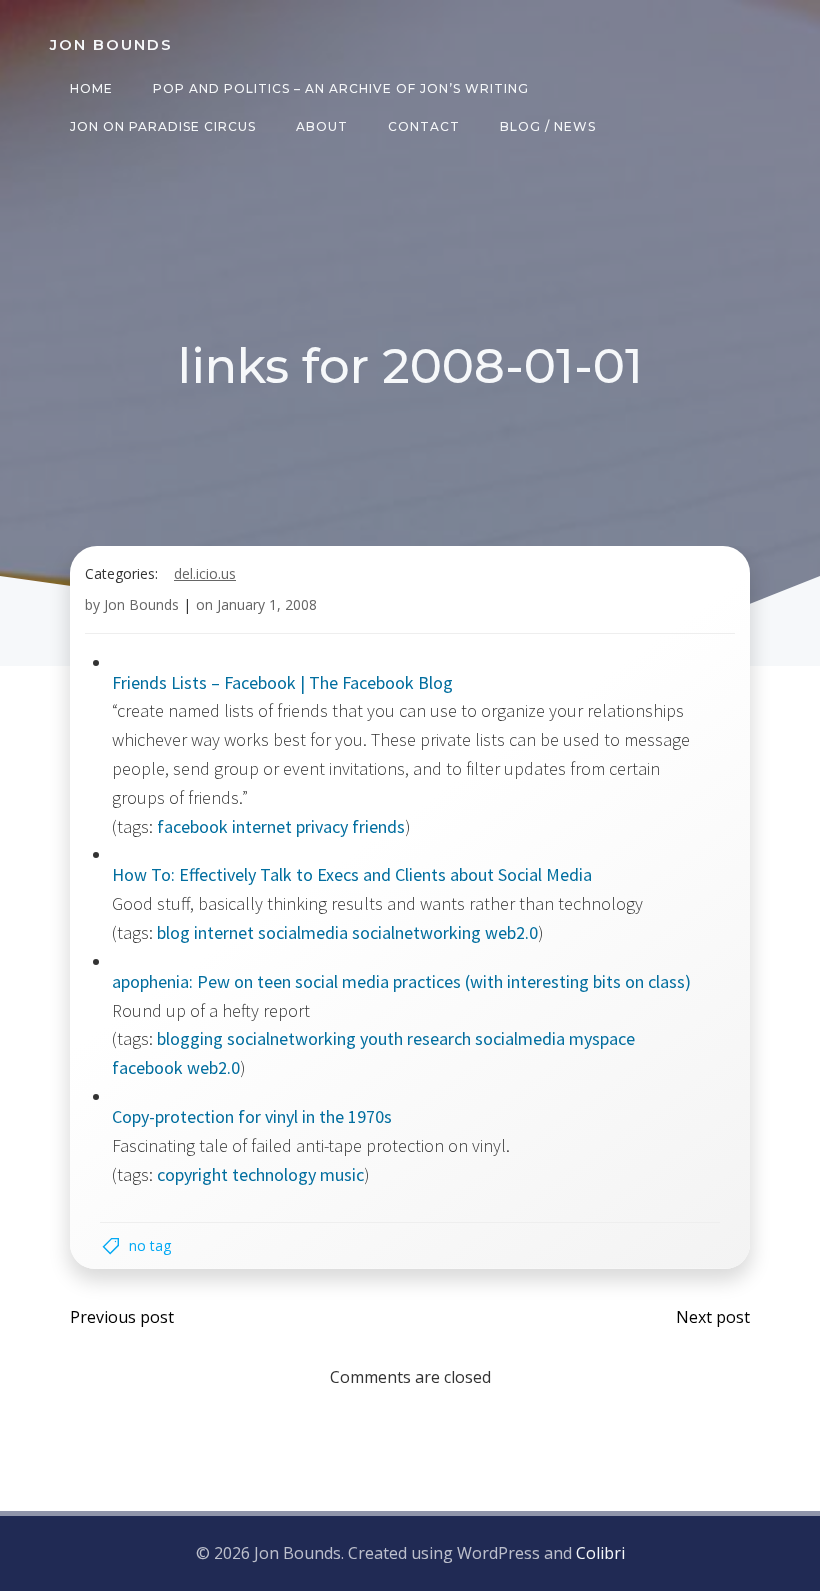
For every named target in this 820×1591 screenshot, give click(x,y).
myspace (602, 1038)
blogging (190, 1038)
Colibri (600, 1553)
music (342, 1174)
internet (262, 826)
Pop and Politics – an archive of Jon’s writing (341, 88)
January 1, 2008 (267, 604)
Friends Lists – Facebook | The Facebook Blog (282, 682)
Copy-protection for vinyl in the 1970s (252, 1116)
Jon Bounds (141, 604)
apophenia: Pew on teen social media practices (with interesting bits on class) (401, 981)
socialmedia (303, 932)
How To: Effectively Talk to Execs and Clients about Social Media (352, 874)
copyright (192, 1174)
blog (173, 932)
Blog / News (548, 126)
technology (274, 1174)
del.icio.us (205, 573)
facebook (192, 826)
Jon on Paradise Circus (163, 126)
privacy (322, 826)
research (439, 1038)
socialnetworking (416, 932)
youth (381, 1038)
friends (378, 826)
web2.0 (511, 932)
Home (91, 88)
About (322, 126)
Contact (424, 126)
